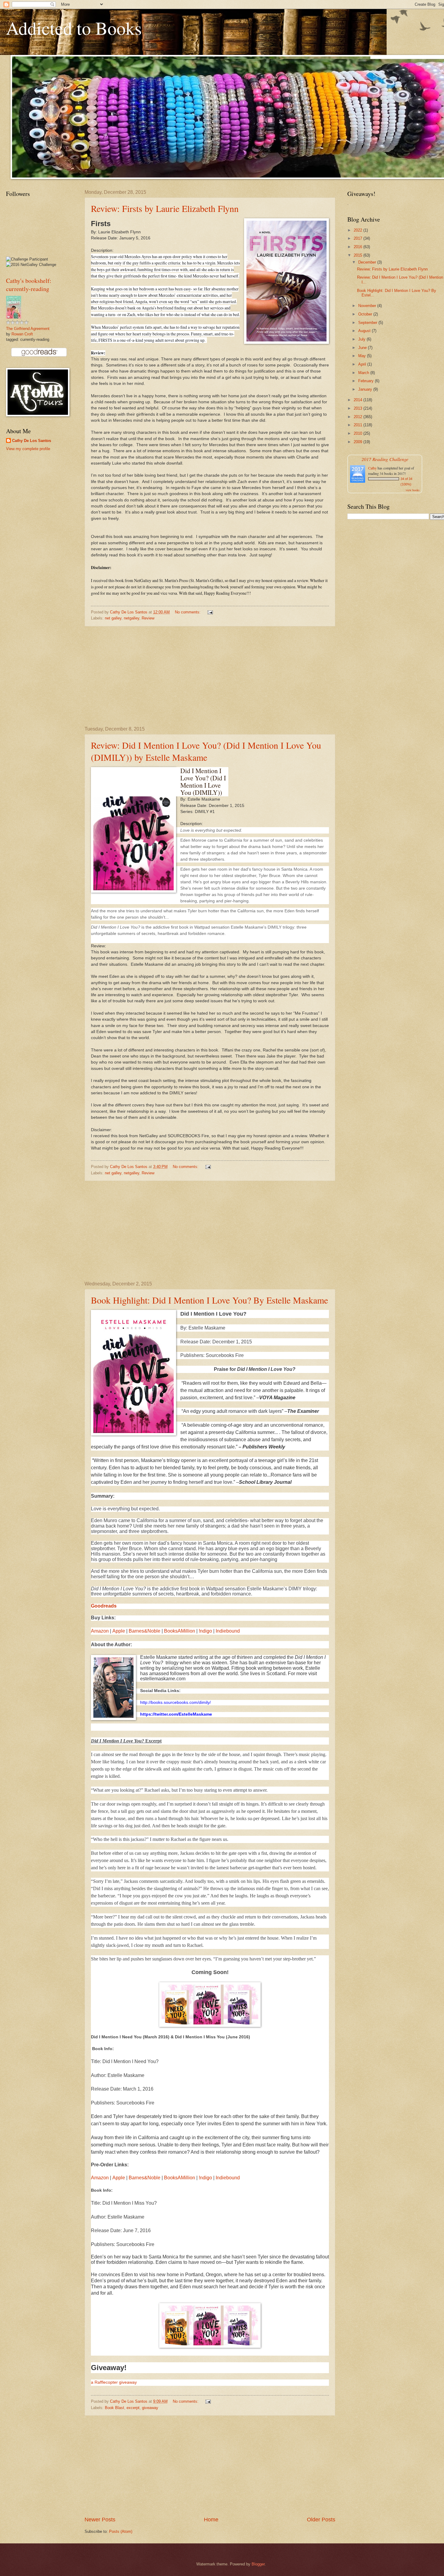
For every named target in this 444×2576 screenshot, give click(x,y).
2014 (359, 400)
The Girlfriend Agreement (28, 329)
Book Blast (114, 2408)
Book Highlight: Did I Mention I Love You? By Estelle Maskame (209, 1300)
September (368, 323)
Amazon (100, 1631)
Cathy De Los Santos (32, 441)
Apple (119, 1631)
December (368, 262)
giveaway (150, 2408)
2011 (359, 425)
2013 (359, 408)
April (363, 364)
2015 (359, 255)
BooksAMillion (180, 1631)
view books (413, 490)
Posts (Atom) (121, 2531)
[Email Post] (210, 612)
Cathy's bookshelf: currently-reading (29, 285)
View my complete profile (28, 449)
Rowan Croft (22, 334)
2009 (359, 442)
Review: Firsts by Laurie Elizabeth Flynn (165, 208)
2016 (359, 247)
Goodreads (104, 1606)
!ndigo (205, 1631)
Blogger (258, 2564)
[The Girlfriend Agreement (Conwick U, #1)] (14, 317)
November (368, 306)
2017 (359, 238)
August (365, 331)
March (364, 373)
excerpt (133, 2408)
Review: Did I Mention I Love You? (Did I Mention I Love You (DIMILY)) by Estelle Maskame (206, 751)
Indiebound (228, 1631)
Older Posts (321, 2520)
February (367, 381)
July (362, 339)
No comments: (188, 612)
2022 (359, 230)
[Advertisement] (210, 677)
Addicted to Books (74, 28)
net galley (113, 618)
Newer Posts (100, 2520)
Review (148, 618)
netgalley (132, 618)
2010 (359, 433)
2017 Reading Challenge (385, 459)
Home (211, 2520)
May (363, 356)
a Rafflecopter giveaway (114, 2382)
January (366, 389)
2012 (359, 417)
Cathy (372, 468)
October (366, 314)
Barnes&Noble (145, 1631)
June (363, 348)
